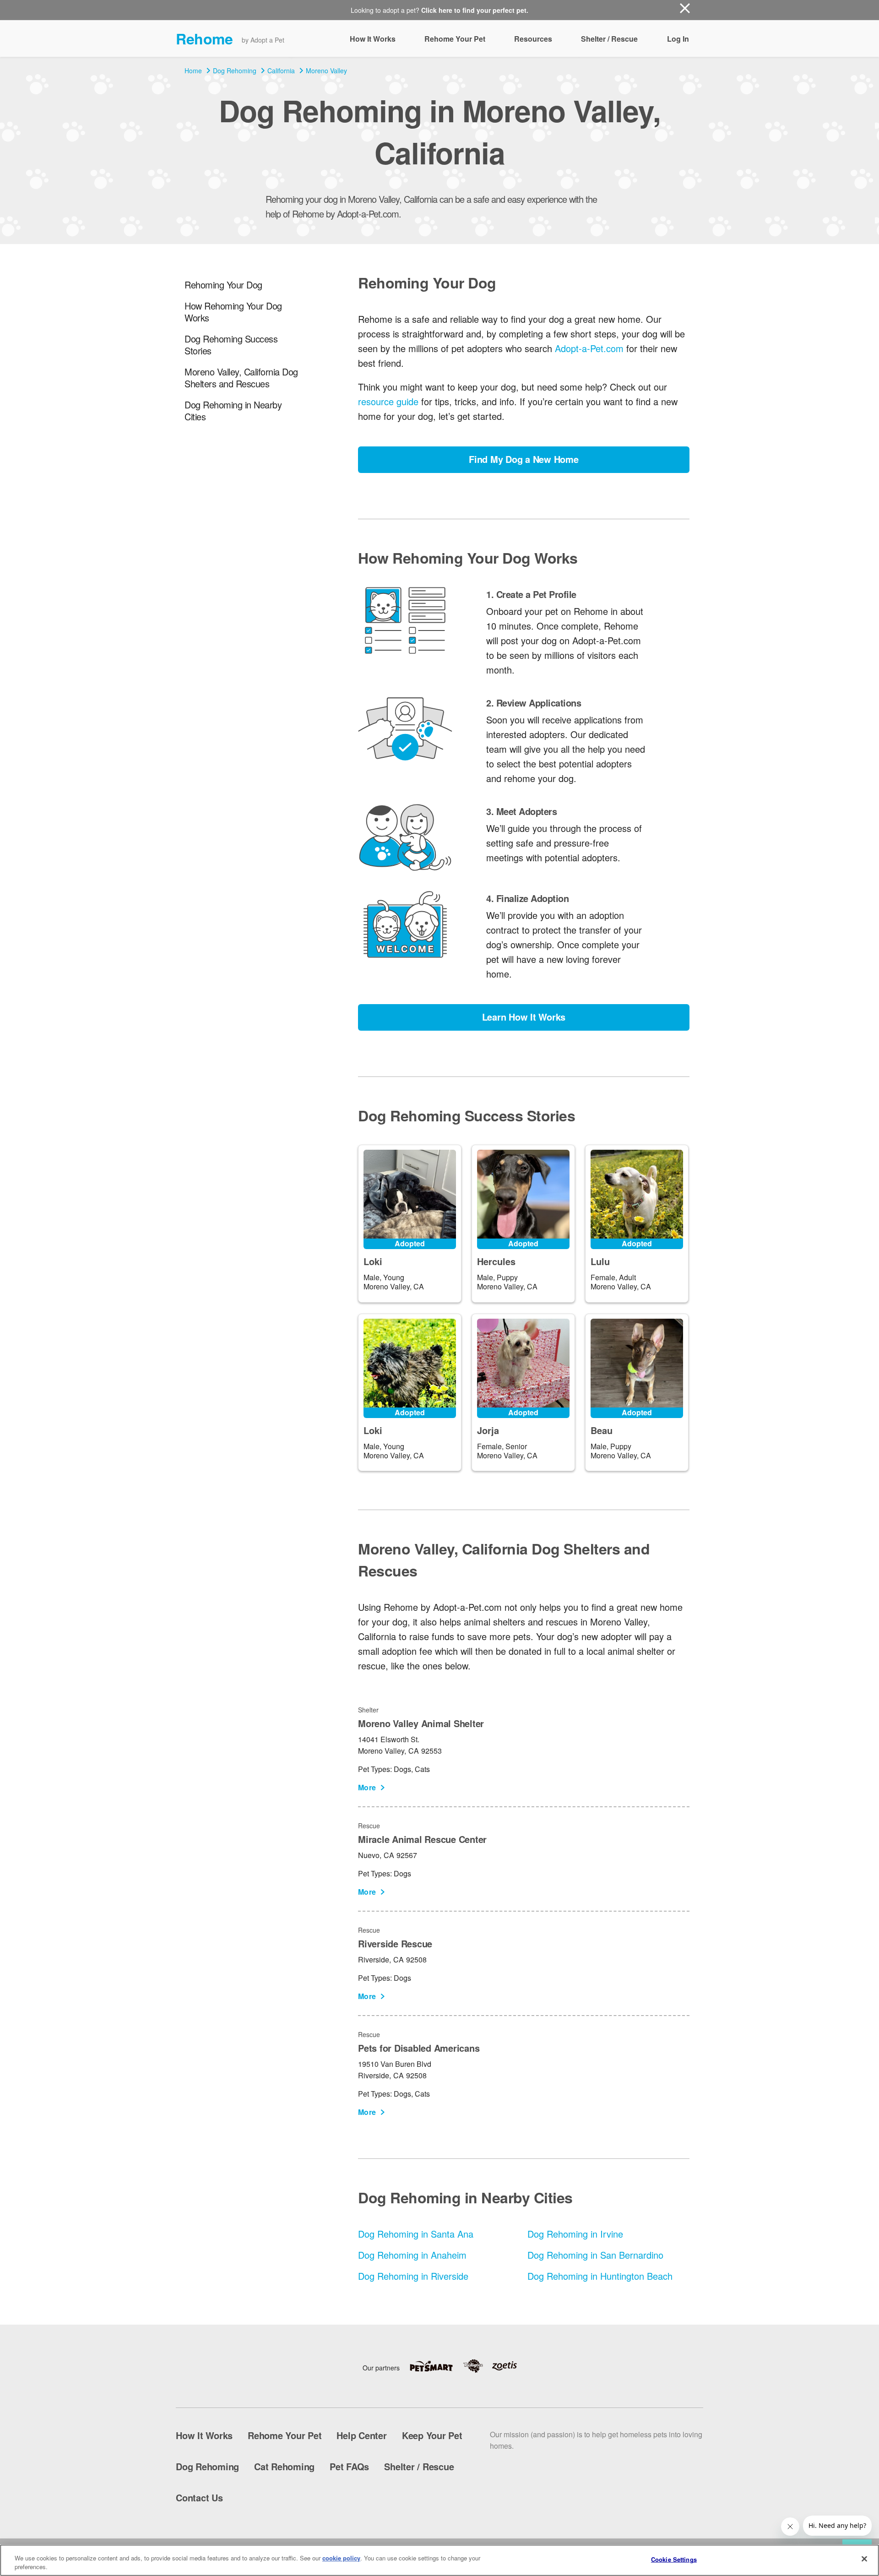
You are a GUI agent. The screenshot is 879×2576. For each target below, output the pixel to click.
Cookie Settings (674, 2559)
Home (193, 71)
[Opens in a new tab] (436, 2366)
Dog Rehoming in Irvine (575, 2234)
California (281, 71)
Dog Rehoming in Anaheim (412, 2255)
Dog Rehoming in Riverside (413, 2276)
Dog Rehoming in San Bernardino (595, 2255)
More (367, 1787)
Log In (678, 39)
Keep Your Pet (432, 2435)
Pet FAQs (349, 2466)
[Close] (864, 2559)
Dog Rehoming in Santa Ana (416, 2234)
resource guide (388, 401)
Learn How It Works (524, 1017)
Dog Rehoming (235, 71)
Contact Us (199, 2497)
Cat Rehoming (284, 2466)
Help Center (361, 2435)
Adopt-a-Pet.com (589, 348)
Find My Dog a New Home (524, 459)
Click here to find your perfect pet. (475, 10)
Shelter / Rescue (609, 39)
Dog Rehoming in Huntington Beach (600, 2276)
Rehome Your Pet (455, 39)
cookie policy (341, 2558)
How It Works (373, 39)
